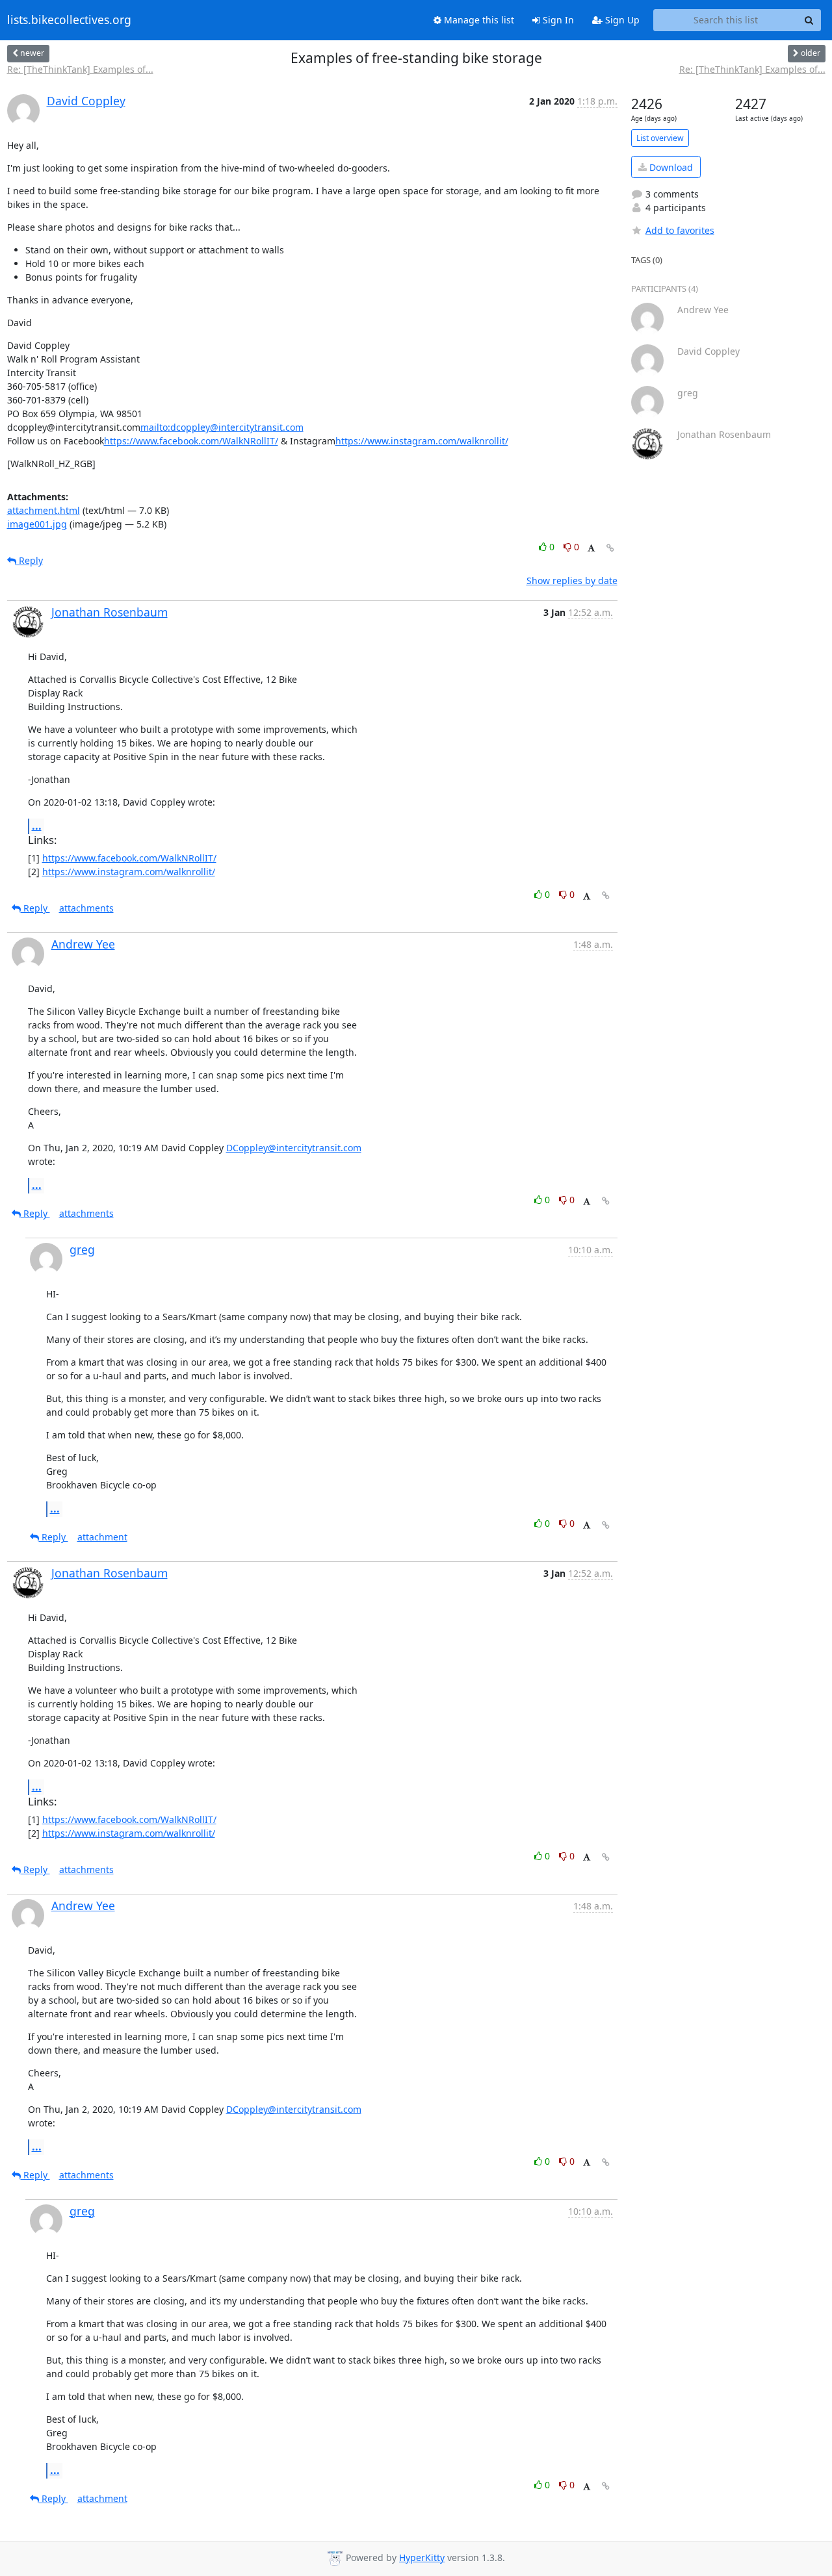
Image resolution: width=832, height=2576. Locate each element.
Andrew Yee (83, 944)
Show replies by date (572, 580)
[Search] (809, 20)
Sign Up (621, 20)
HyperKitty (422, 2557)
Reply (30, 560)
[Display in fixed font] (591, 549)
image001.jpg (37, 524)
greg (82, 1249)
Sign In (557, 20)
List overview (660, 138)
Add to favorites (680, 230)
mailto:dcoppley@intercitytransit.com (222, 427)
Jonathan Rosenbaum (110, 612)
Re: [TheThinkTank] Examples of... (80, 69)
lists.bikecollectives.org (69, 20)
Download (670, 167)
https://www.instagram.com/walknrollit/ (422, 441)
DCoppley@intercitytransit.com (294, 1148)
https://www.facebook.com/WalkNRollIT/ (191, 441)
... (37, 826)
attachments (86, 908)
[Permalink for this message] (610, 548)
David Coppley (86, 101)
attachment (102, 1537)
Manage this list (478, 20)
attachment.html (44, 510)
